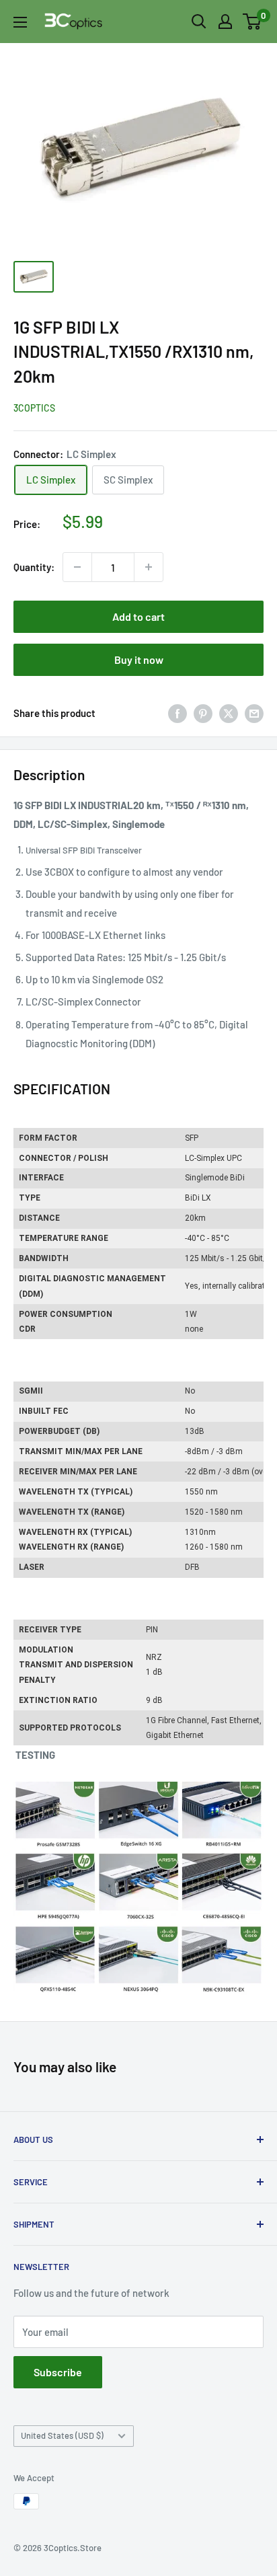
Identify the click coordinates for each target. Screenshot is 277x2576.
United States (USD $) (62, 2435)
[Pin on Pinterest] (203, 713)
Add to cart (138, 616)
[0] (252, 22)
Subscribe (58, 2372)
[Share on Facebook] (177, 713)
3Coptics (34, 408)
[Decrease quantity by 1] (77, 567)
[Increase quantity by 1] (149, 567)
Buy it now (139, 659)
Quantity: (34, 567)
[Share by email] (254, 713)
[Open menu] (20, 22)
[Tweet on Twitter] (229, 713)
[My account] (225, 22)
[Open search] (199, 22)
